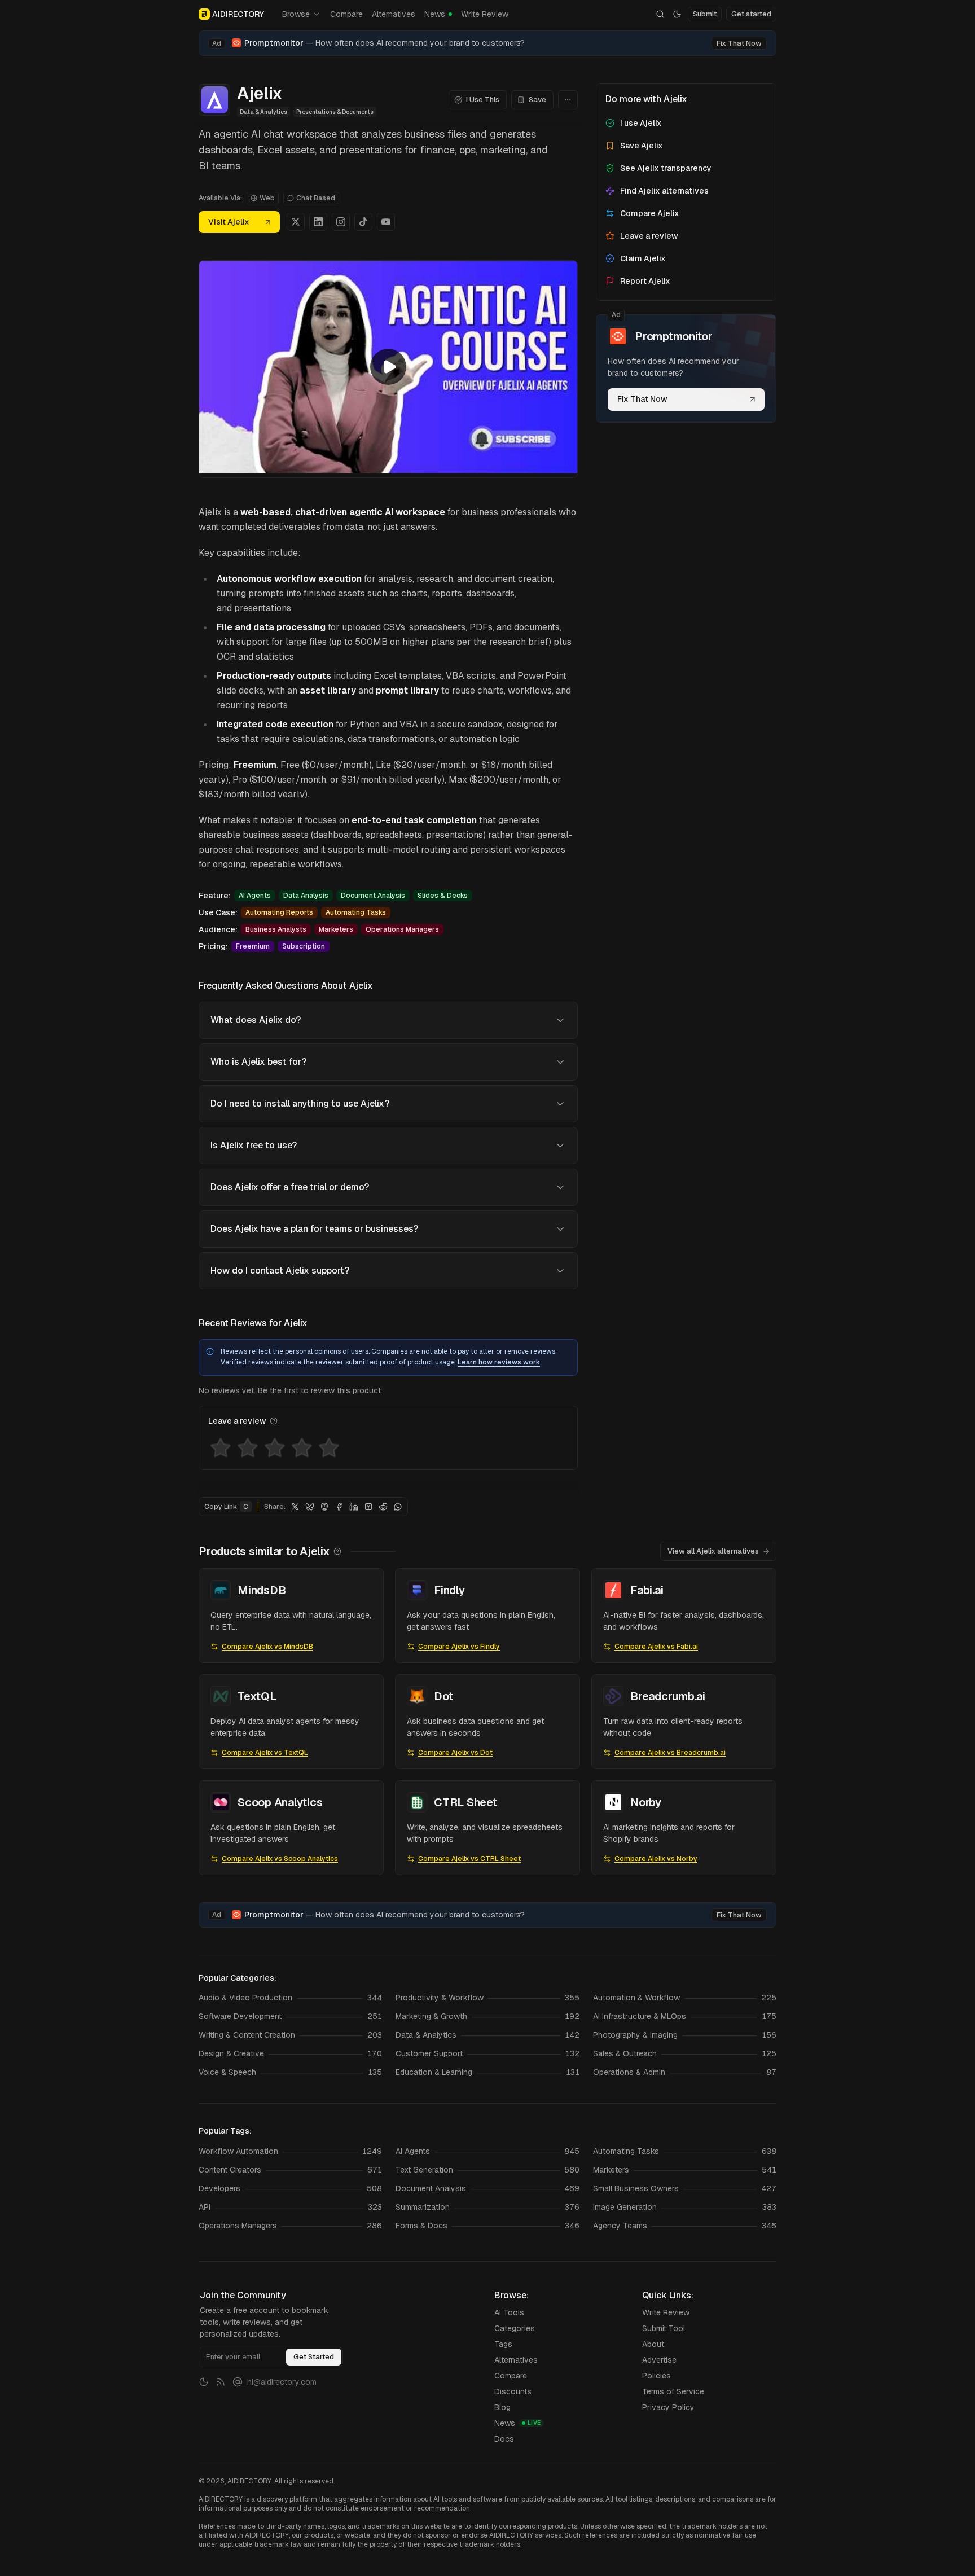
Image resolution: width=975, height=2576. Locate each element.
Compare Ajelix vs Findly (459, 1647)
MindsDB (262, 1590)
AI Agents (255, 896)
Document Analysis (373, 896)
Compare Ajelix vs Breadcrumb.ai (670, 1753)
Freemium (253, 946)
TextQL (257, 1696)
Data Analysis (306, 896)
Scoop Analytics (280, 1802)
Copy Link (226, 1507)
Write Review (485, 14)
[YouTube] (386, 222)
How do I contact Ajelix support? (280, 1271)
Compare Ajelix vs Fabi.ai (656, 1647)
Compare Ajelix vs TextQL (265, 1753)
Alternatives (394, 14)
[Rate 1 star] (221, 1448)
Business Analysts (276, 929)
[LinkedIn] (318, 222)
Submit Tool (664, 2328)
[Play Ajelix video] (388, 367)
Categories (515, 2328)
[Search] (660, 14)
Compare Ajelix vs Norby (656, 1859)
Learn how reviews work (499, 1362)
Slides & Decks (443, 896)
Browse (296, 14)
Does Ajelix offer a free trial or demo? (290, 1187)
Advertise (659, 2360)
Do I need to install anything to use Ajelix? (300, 1103)
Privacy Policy (668, 2407)
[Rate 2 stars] (248, 1448)
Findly (449, 1590)
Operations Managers (402, 929)
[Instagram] (341, 222)
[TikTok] (363, 222)
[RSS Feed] (221, 2382)
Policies (656, 2376)
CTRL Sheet (465, 1802)
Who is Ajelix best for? (258, 1062)
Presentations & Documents (335, 112)
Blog (502, 2407)
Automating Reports (279, 912)
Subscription (304, 946)
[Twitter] (296, 222)
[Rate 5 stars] (329, 1448)
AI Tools (509, 2312)
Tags (503, 2344)
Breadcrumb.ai (668, 1696)
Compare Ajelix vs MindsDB (267, 1647)
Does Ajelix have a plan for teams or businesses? (314, 1229)
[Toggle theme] (677, 14)
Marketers (336, 929)
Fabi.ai (647, 1590)
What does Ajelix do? (256, 1020)
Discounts (513, 2391)
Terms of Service (673, 2391)
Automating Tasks (356, 912)
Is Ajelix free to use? (254, 1145)
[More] (568, 100)
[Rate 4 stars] (302, 1448)
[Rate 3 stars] (275, 1448)
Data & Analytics (263, 112)
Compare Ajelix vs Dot (455, 1753)
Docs (504, 2439)
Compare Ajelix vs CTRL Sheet (469, 1859)
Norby (646, 1802)
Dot (443, 1696)
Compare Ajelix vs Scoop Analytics (280, 1859)
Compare (346, 14)
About (653, 2344)
